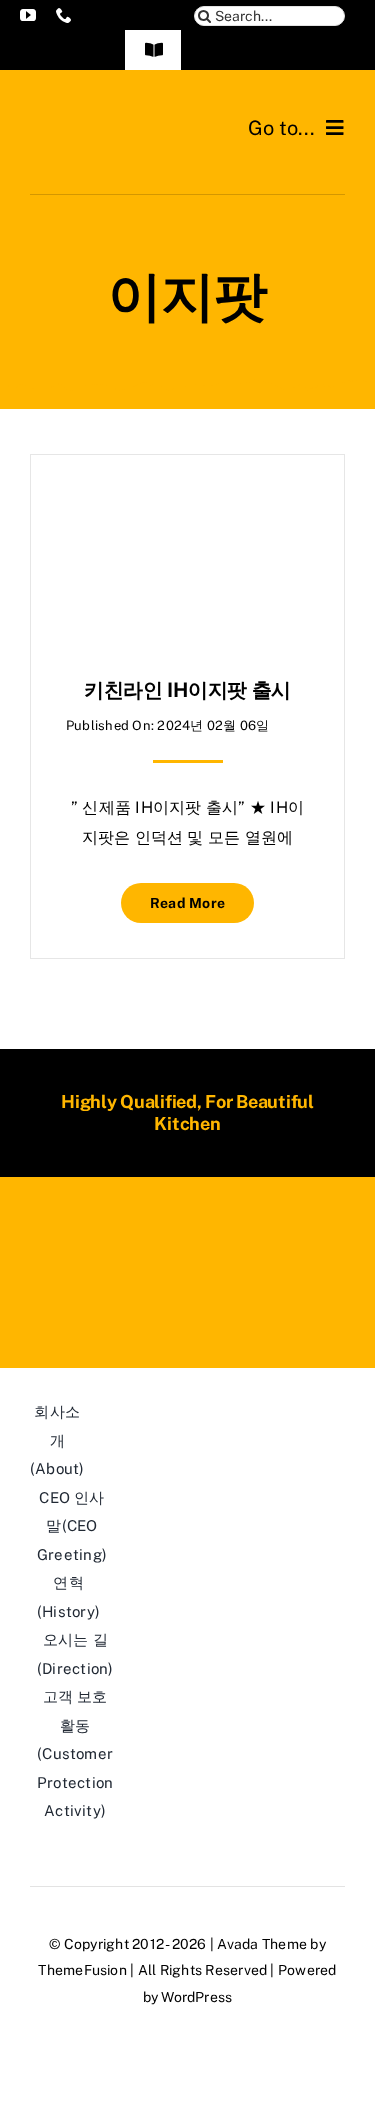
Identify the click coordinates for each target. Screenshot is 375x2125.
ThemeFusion (82, 1970)
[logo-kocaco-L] (109, 117)
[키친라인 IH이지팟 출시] (187, 504)
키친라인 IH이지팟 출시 (187, 690)
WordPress (196, 1997)
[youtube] (28, 15)
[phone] (64, 15)
